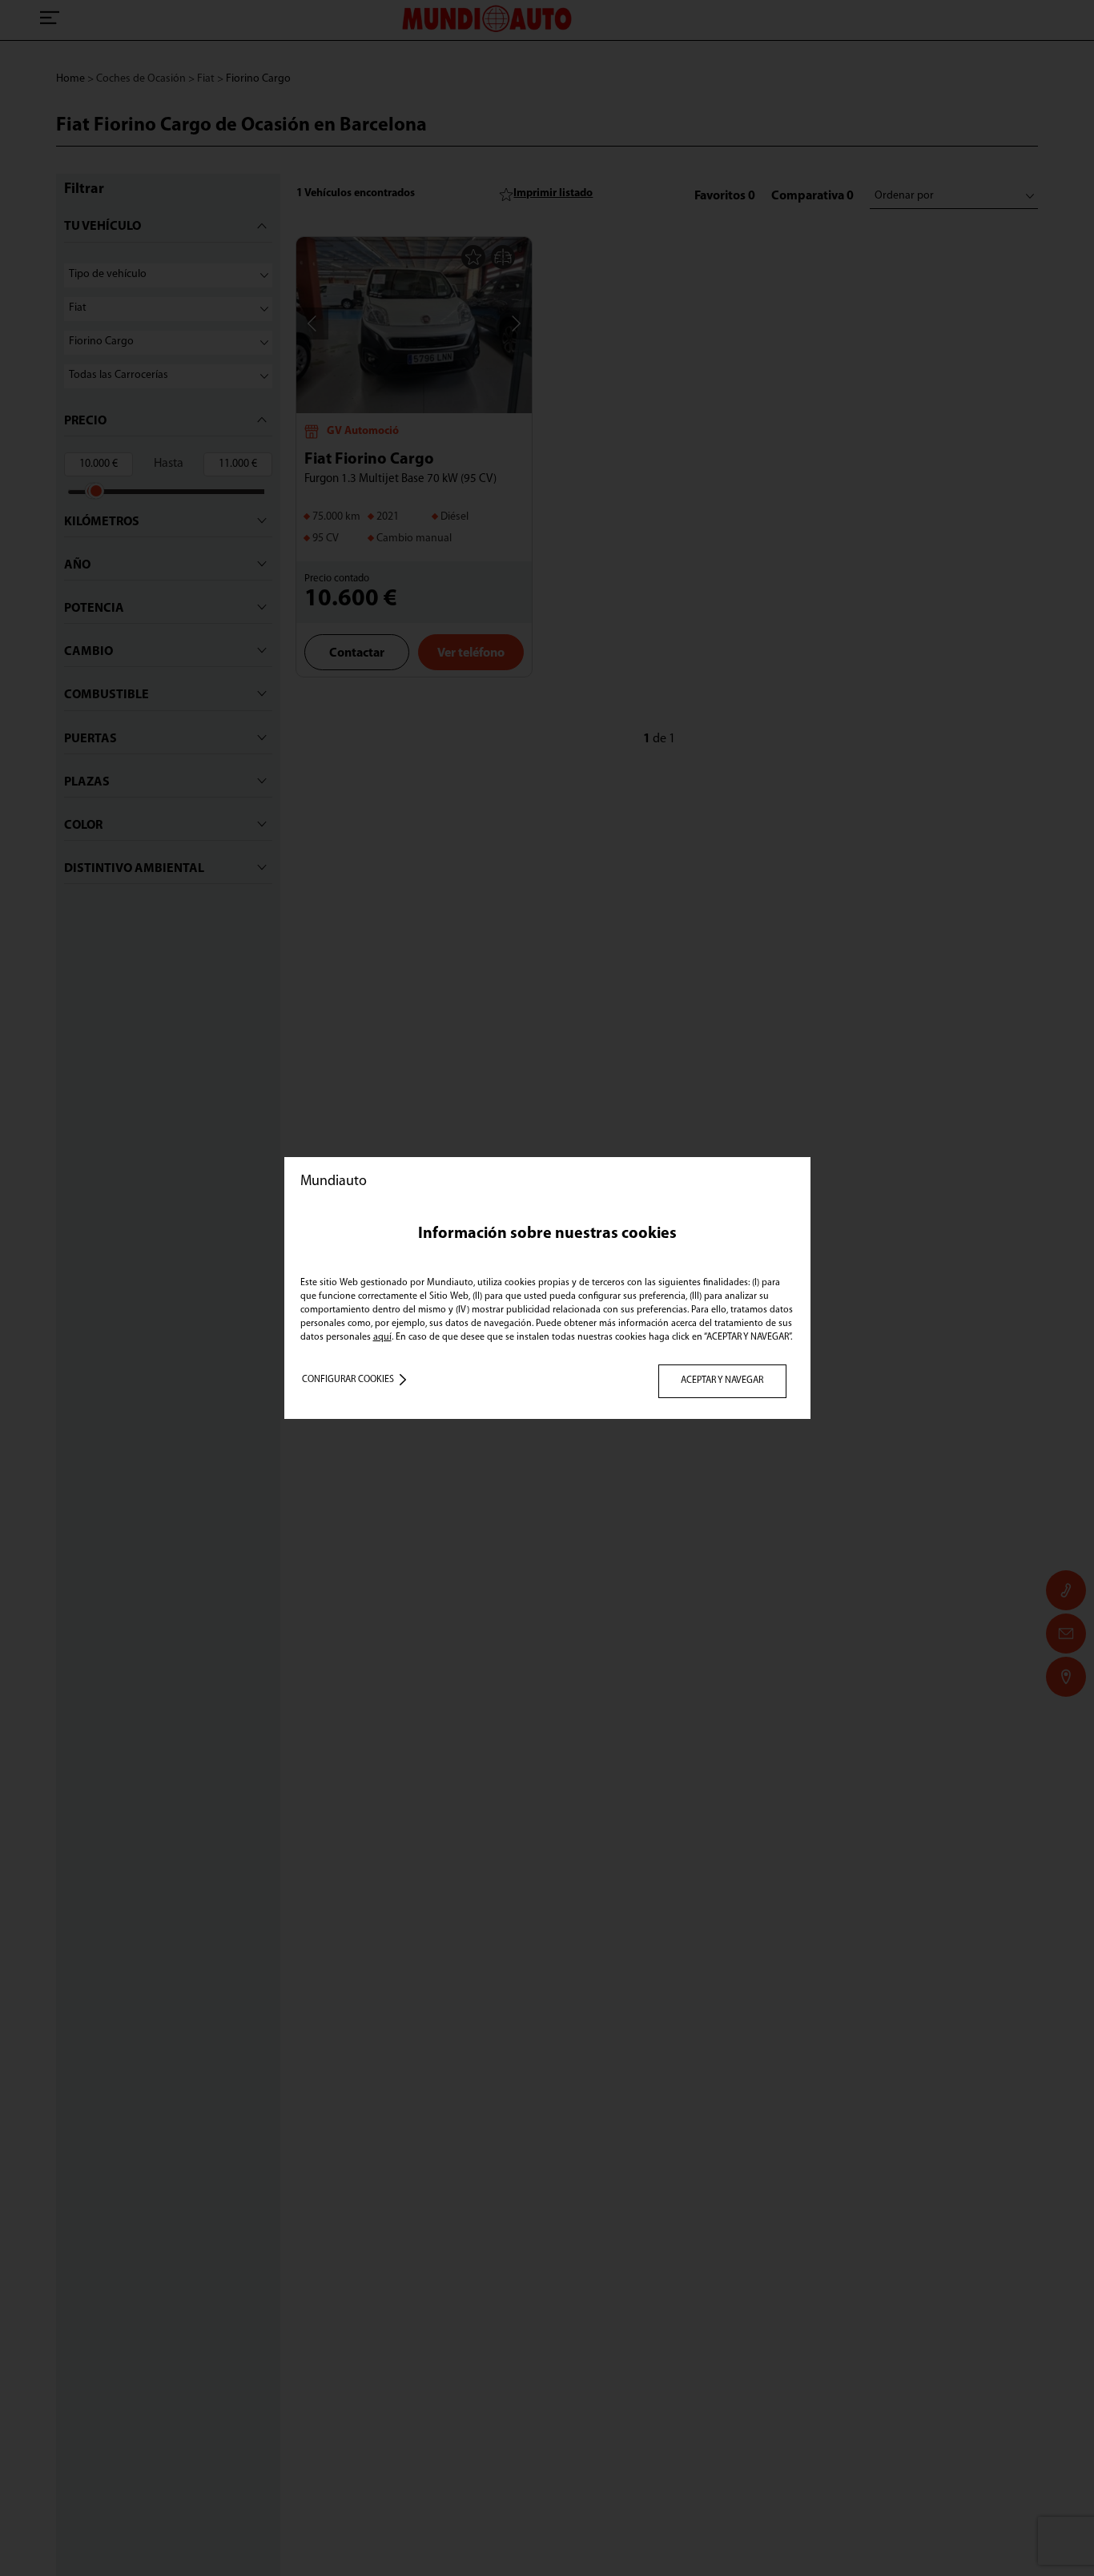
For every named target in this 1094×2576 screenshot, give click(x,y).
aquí (382, 1337)
